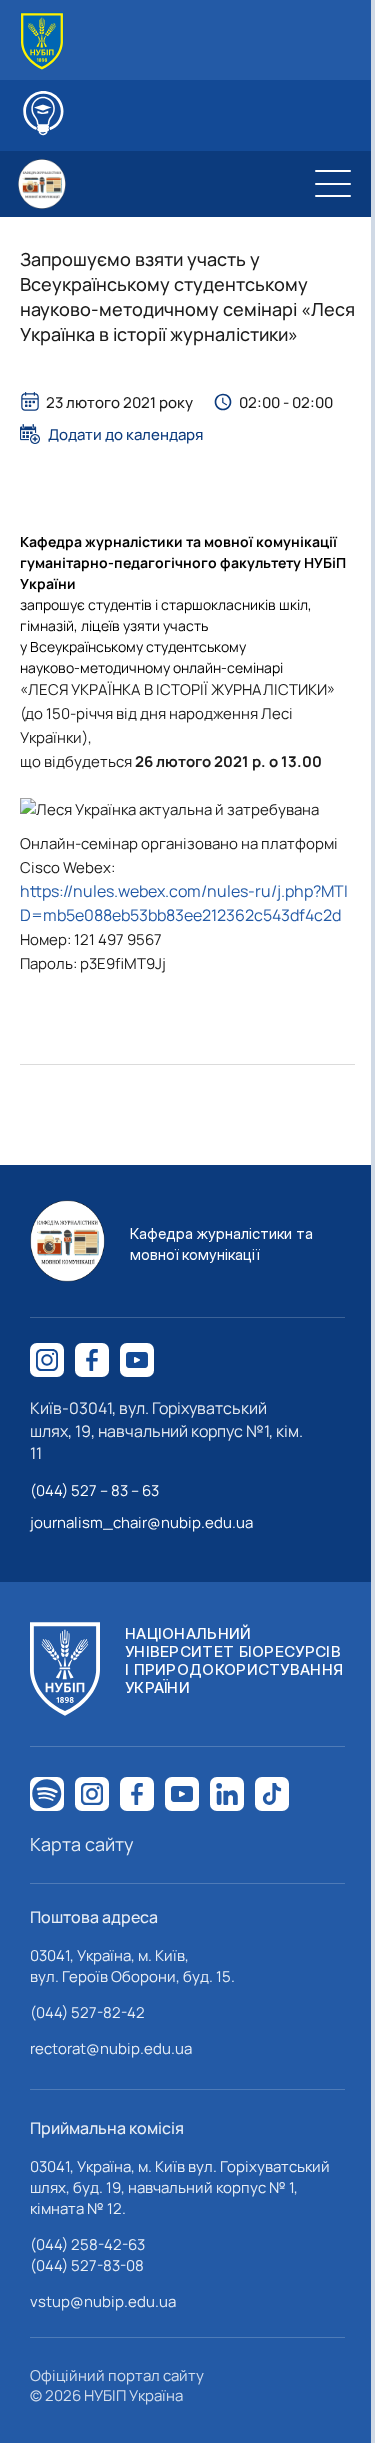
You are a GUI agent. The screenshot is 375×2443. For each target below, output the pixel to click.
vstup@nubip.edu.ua (103, 2301)
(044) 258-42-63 (87, 2244)
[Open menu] (333, 184)
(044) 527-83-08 (87, 2265)
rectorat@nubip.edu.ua (111, 2048)
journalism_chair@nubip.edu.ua (141, 1522)
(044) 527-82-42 (87, 2012)
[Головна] (42, 41)
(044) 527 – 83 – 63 (94, 1490)
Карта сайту (82, 1844)
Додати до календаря (125, 434)
